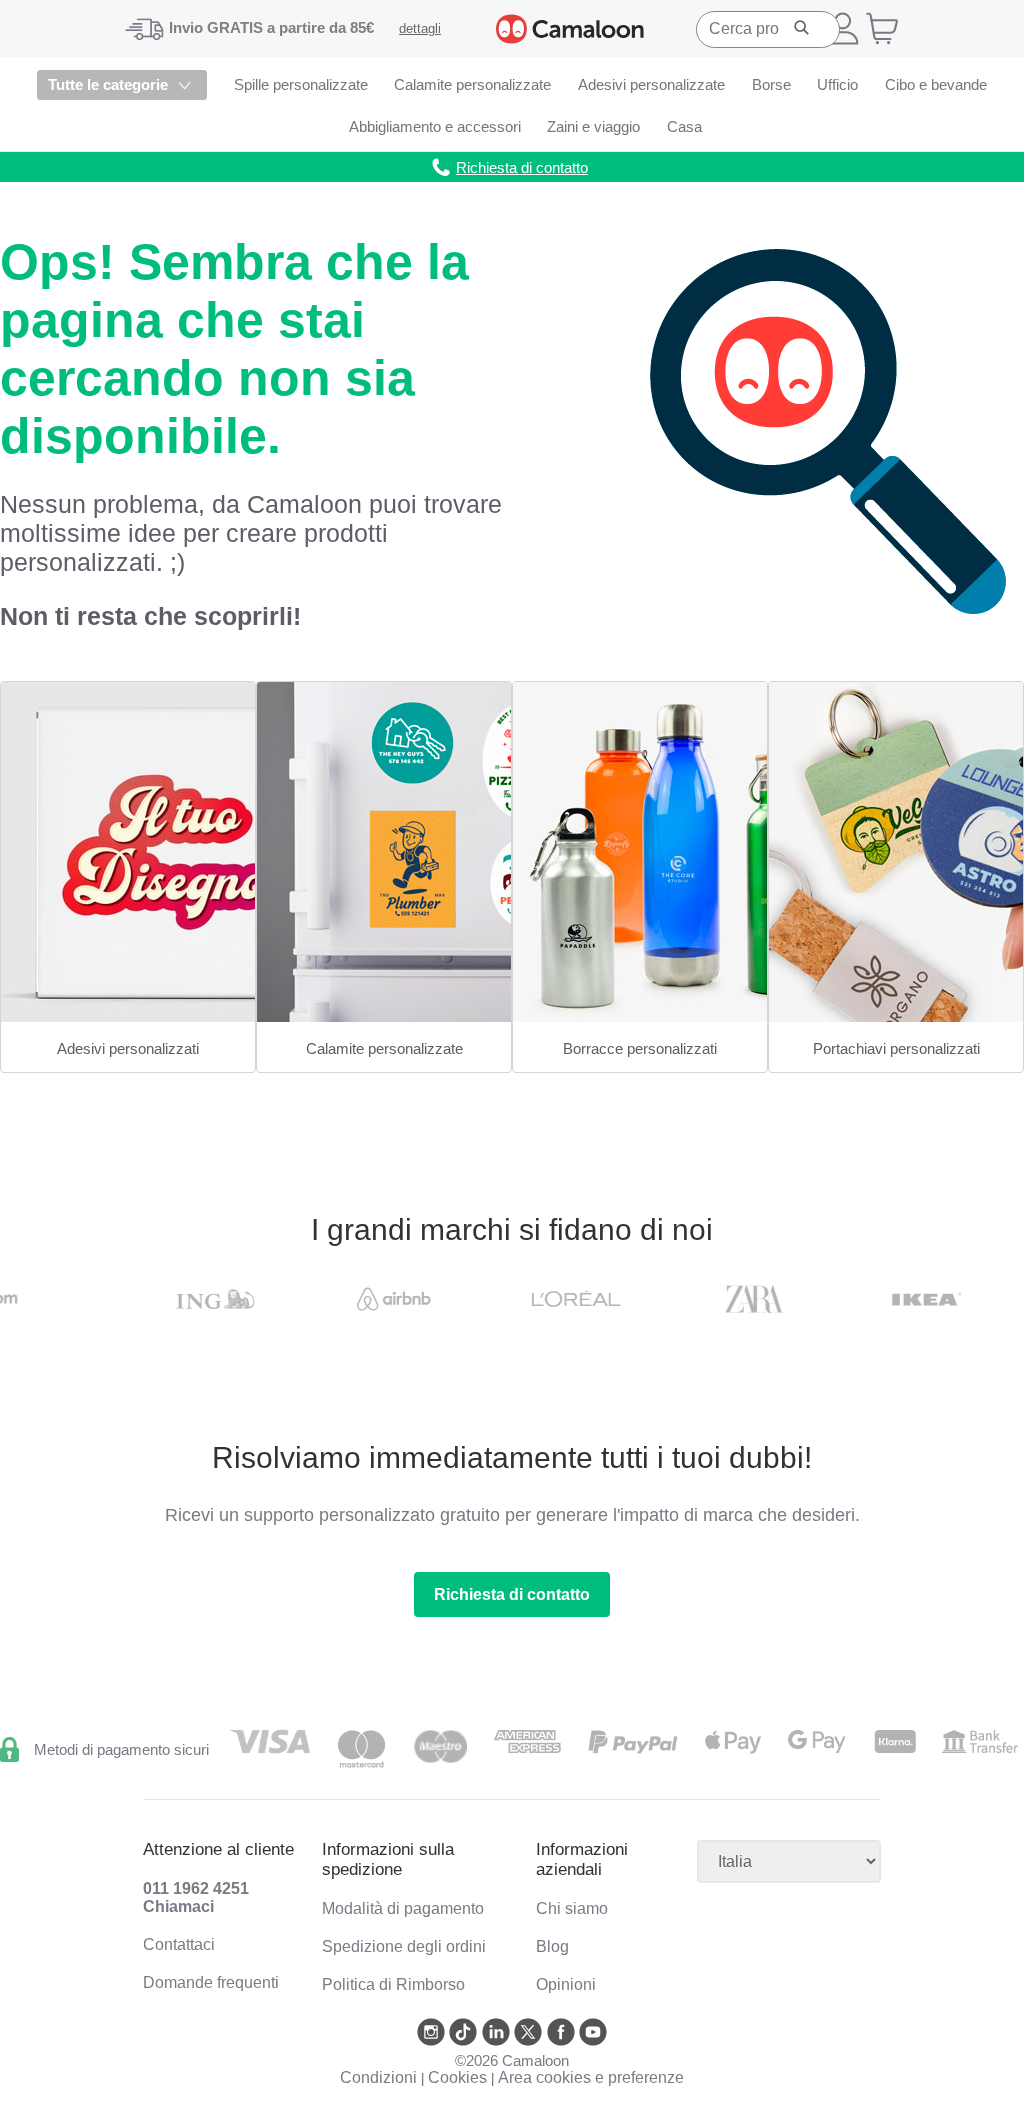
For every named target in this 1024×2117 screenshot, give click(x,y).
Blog (552, 1946)
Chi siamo (572, 1908)
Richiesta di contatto (512, 1594)
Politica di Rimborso (393, 1984)
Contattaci (179, 1944)
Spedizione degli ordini (404, 1946)
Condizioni (378, 2077)
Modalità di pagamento (403, 1908)
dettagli (420, 28)
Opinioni (566, 1984)
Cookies (457, 2077)
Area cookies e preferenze (591, 2077)
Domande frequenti (211, 1982)
